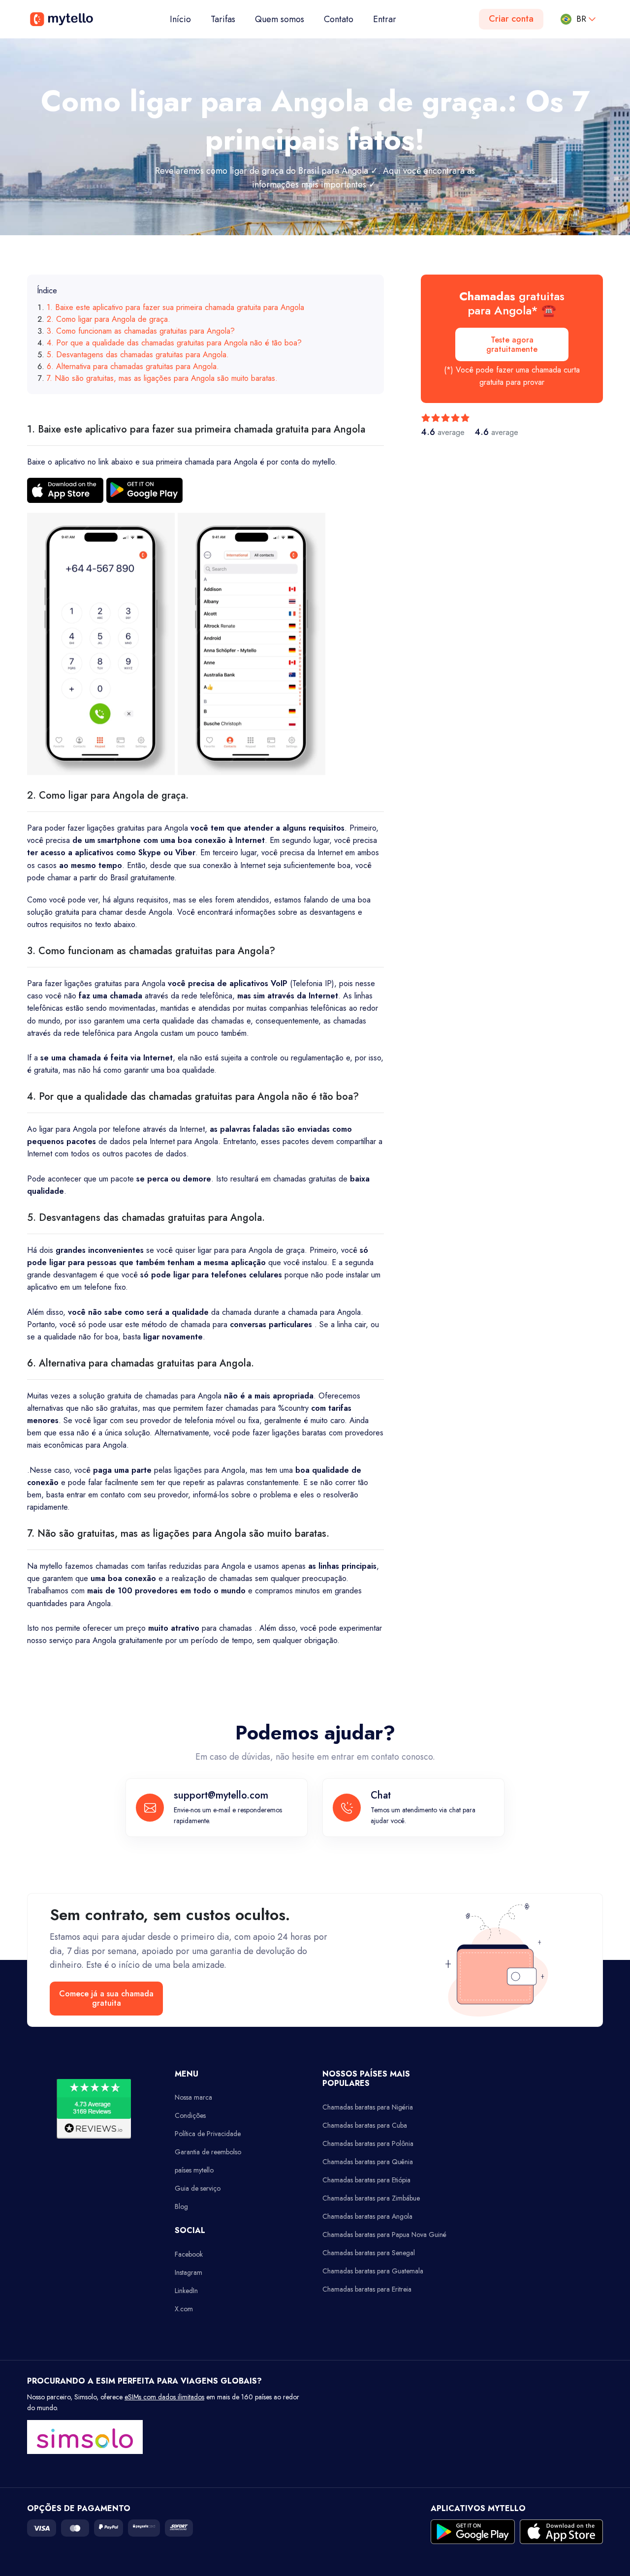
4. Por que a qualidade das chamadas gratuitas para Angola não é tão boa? (174, 343)
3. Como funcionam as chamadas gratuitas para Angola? (141, 331)
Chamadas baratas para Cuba (365, 2125)
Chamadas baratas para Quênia (368, 2162)
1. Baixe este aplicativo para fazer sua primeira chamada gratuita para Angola (175, 307)
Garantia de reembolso (208, 2152)
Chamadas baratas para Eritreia (367, 2289)
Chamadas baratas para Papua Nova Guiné (384, 2235)
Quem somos (280, 19)
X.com (184, 2309)
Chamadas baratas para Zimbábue (371, 2198)
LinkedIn (186, 2291)
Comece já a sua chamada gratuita (106, 1998)
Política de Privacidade (208, 2134)
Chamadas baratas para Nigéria (368, 2107)
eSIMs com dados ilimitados (164, 2397)
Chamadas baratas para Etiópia (366, 2180)
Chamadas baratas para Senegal (369, 2253)
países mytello (194, 2170)
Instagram (189, 2272)
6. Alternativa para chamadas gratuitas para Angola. (133, 366)
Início (185, 19)
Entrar (385, 19)
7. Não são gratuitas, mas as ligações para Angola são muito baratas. (162, 378)
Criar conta (511, 19)
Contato (339, 19)
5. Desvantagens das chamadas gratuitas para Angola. (138, 355)
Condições (190, 2115)
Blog (181, 2206)
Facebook (189, 2254)
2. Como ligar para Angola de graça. (109, 319)
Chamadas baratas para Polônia (368, 2143)
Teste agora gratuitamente (512, 344)
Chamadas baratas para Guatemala (373, 2271)
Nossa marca (193, 2097)
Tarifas (223, 19)
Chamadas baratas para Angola (367, 2216)
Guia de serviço (198, 2188)
